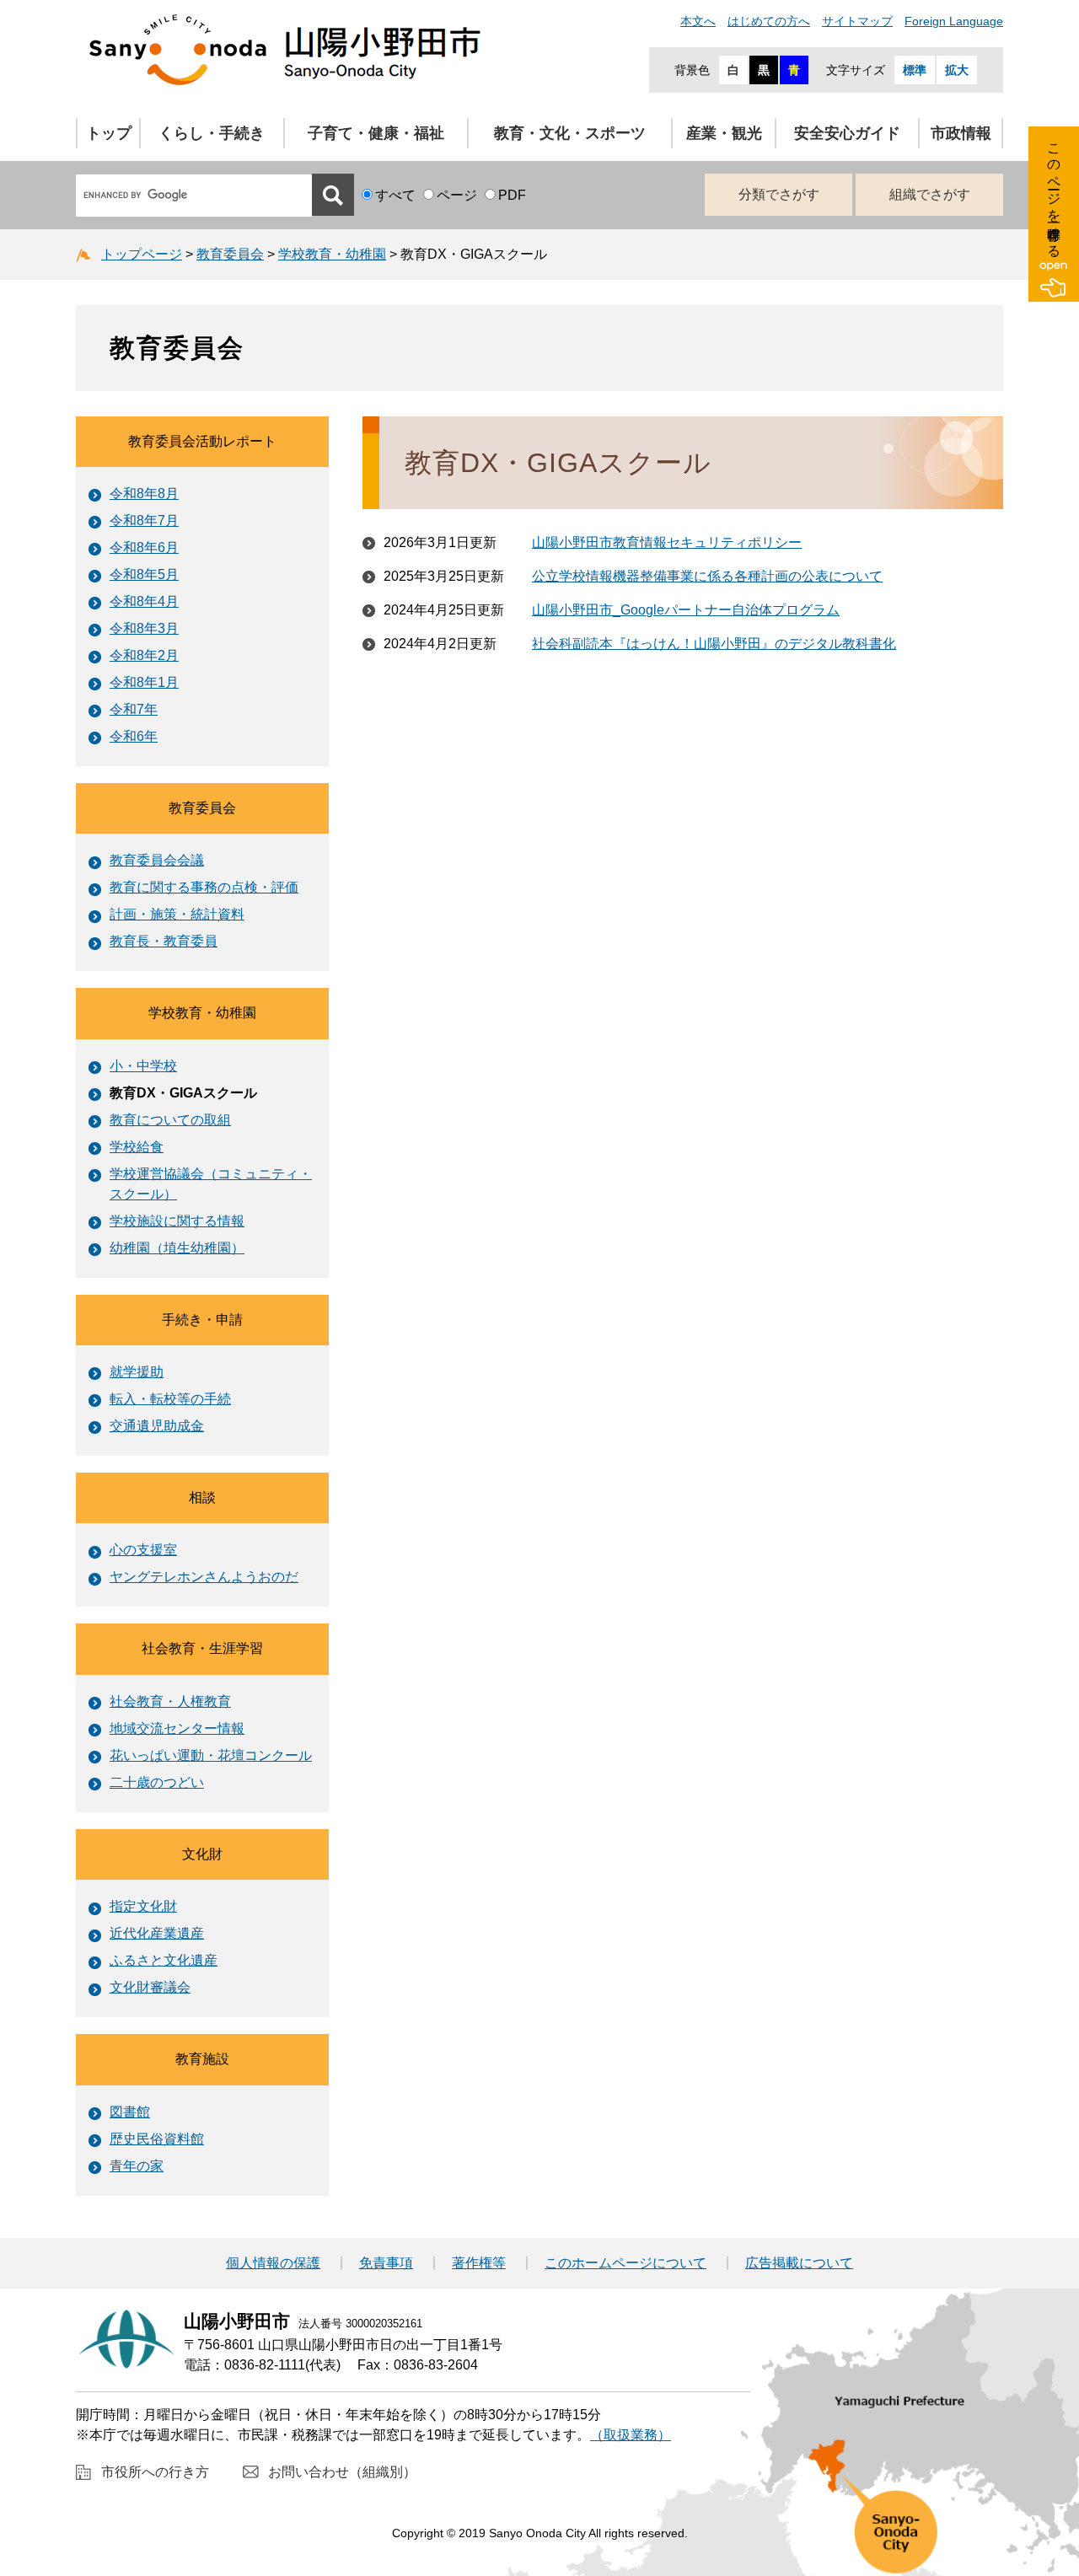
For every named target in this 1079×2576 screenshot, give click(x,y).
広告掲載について (799, 2263)
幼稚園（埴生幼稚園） (177, 1248)
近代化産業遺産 (157, 1933)
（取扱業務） (631, 2435)
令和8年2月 (144, 655)
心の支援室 (143, 1550)
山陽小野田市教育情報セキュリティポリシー (667, 542)
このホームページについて (625, 2263)
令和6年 (134, 736)
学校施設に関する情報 (177, 1221)
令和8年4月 (144, 601)
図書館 (130, 2112)
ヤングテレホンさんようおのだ (204, 1577)
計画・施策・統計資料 (177, 914)
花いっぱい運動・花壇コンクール (211, 1755)
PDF (512, 195)
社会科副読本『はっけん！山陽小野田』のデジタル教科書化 (714, 644)
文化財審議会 (150, 1987)
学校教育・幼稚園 (332, 254)
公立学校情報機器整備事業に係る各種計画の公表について (707, 576)
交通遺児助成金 (157, 1426)
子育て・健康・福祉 (376, 133)
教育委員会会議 (157, 860)
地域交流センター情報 (177, 1728)
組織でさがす (930, 194)
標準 (915, 70)
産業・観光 (724, 133)
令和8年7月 (144, 521)
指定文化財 (143, 1906)
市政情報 (961, 133)
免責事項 (386, 2263)
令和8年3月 (144, 628)
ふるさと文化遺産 (164, 1960)
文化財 (202, 1854)
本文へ (698, 21)
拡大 (957, 70)
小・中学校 (143, 1066)
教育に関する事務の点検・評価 (204, 887)
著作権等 (479, 2263)
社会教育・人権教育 (170, 1701)
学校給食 (137, 1147)
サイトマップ (857, 21)
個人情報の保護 (273, 2263)
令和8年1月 (144, 682)
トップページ (142, 254)
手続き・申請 (202, 1320)
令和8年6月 (144, 547)
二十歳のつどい (157, 1782)
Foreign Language (954, 21)
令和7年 (134, 709)
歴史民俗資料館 (157, 2139)
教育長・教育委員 (164, 941)
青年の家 (137, 2166)
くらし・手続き (212, 133)
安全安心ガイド (847, 133)
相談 (202, 1497)
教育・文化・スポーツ (570, 133)
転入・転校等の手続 (170, 1399)
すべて (395, 195)
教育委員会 (230, 254)
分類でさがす (779, 194)
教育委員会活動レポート (202, 441)
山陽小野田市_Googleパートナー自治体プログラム (686, 610)
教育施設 (202, 2059)
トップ (109, 133)
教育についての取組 (170, 1120)
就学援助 (137, 1372)
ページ (457, 195)
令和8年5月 (144, 574)
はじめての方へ (769, 21)
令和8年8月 (144, 494)
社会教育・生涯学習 (202, 1648)
